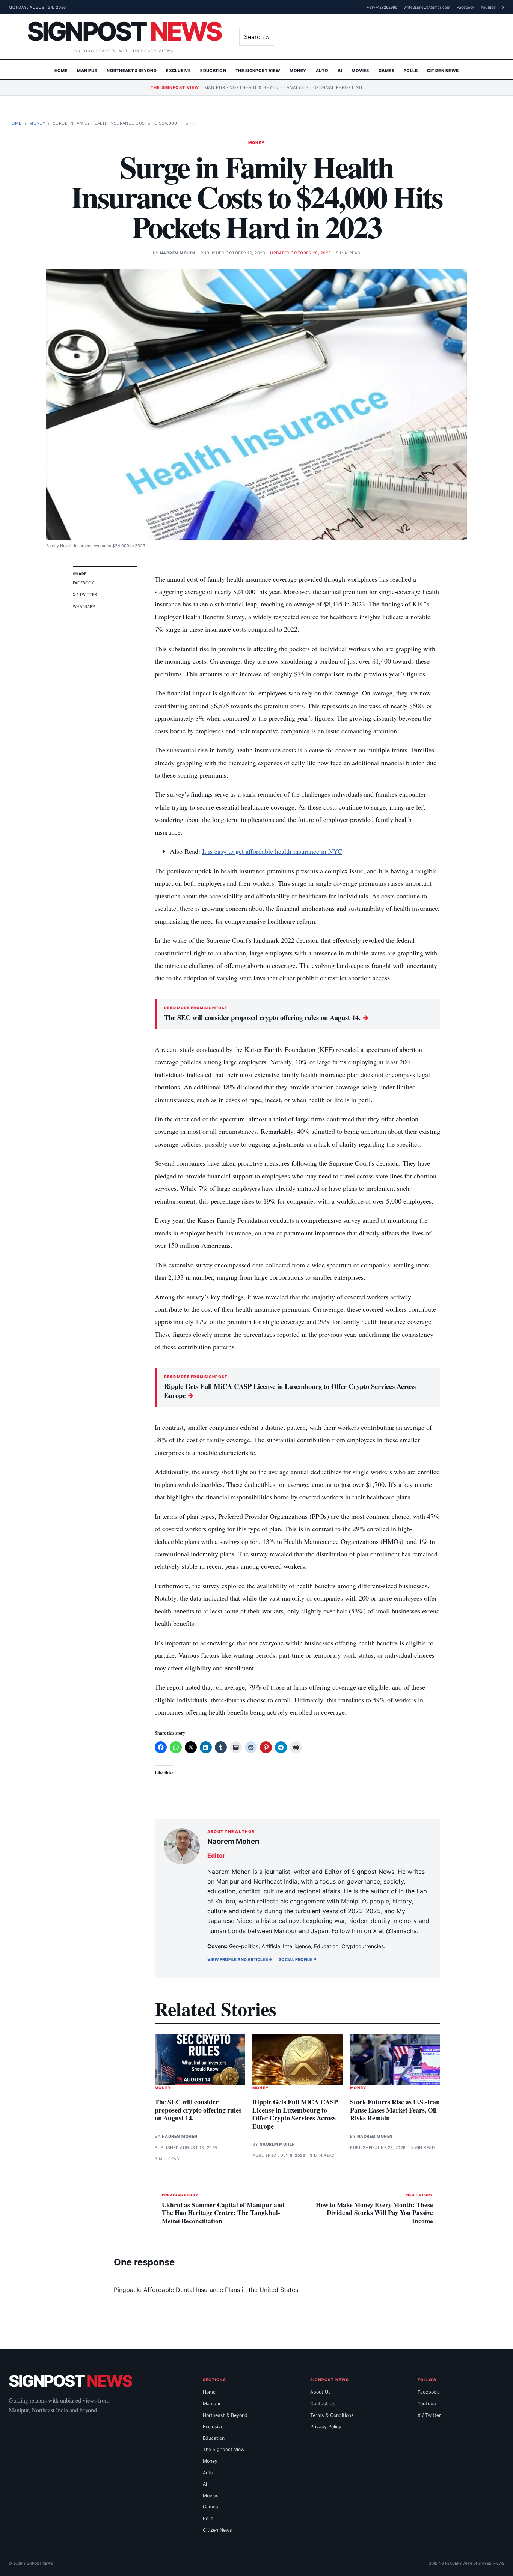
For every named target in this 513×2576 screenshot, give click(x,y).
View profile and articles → (240, 1959)
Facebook (465, 7)
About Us (321, 2392)
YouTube (488, 7)
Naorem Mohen (178, 253)
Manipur (87, 71)
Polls (411, 71)
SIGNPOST (124, 31)
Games (386, 71)
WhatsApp (84, 607)
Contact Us (323, 2404)
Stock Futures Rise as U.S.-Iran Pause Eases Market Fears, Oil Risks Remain (395, 2110)
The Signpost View (258, 71)
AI (340, 71)
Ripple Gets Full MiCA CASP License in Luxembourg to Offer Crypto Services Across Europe (290, 1391)
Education (213, 71)
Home (61, 71)
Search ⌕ (257, 37)
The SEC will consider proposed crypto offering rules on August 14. (267, 1017)
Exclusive (178, 71)
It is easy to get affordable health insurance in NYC (272, 851)
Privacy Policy (326, 2426)
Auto (322, 71)
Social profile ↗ (298, 1959)
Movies (360, 71)
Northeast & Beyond (132, 71)
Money (298, 71)
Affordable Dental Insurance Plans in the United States (221, 2290)
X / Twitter (85, 595)
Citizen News (443, 71)
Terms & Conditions (332, 2415)
